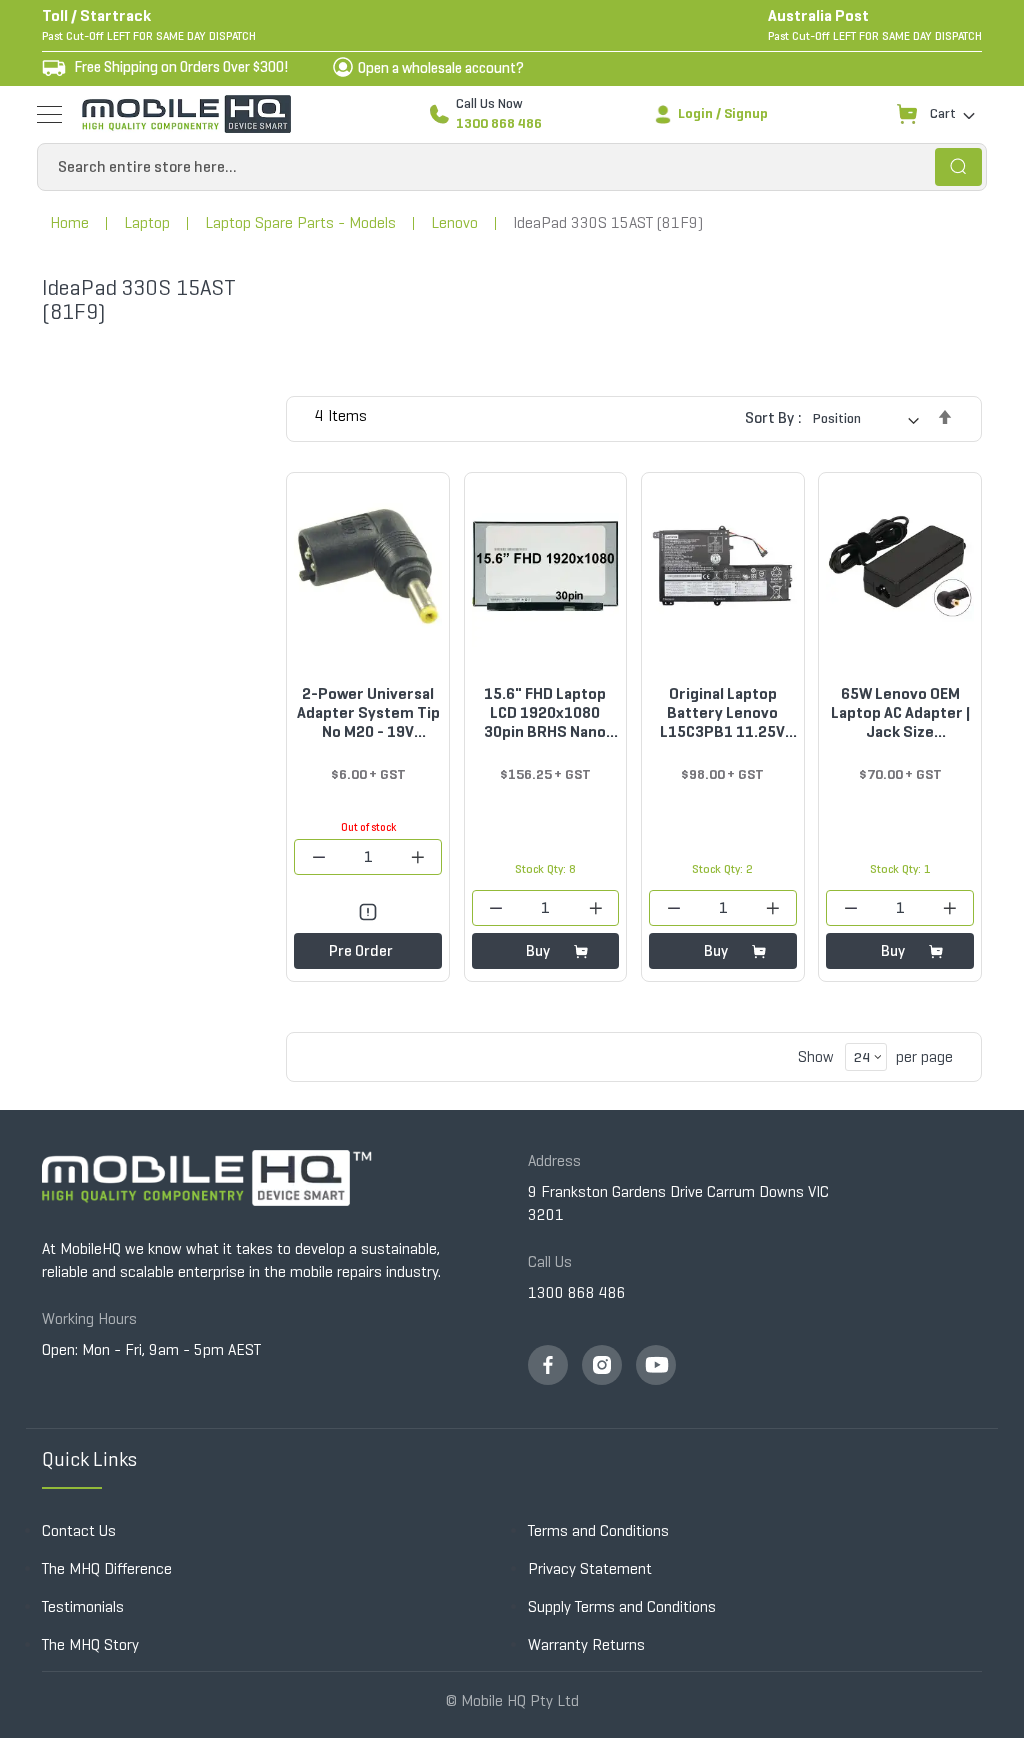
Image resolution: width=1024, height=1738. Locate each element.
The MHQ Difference (107, 1568)
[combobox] (512, 167)
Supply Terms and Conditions (622, 1606)
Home (69, 222)
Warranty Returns (586, 1644)
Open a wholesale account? (441, 68)
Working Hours (89, 1318)
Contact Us (79, 1530)
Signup (746, 113)
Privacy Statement (590, 1568)
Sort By (769, 417)
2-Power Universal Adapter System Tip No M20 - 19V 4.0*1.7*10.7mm (368, 712)
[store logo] (186, 114)
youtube (656, 1365)
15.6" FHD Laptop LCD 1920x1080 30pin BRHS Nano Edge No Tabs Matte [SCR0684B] (545, 712)
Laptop (147, 222)
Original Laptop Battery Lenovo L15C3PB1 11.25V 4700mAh (722, 712)
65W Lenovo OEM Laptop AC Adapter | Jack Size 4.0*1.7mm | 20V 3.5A (900, 712)
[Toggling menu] (49, 114)
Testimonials (83, 1606)
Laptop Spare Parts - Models (300, 222)
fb (548, 1365)
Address (554, 1160)
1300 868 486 (499, 123)
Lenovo (454, 222)
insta (602, 1365)
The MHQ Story (90, 1644)
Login (695, 113)
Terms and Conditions (598, 1530)
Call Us (550, 1261)
